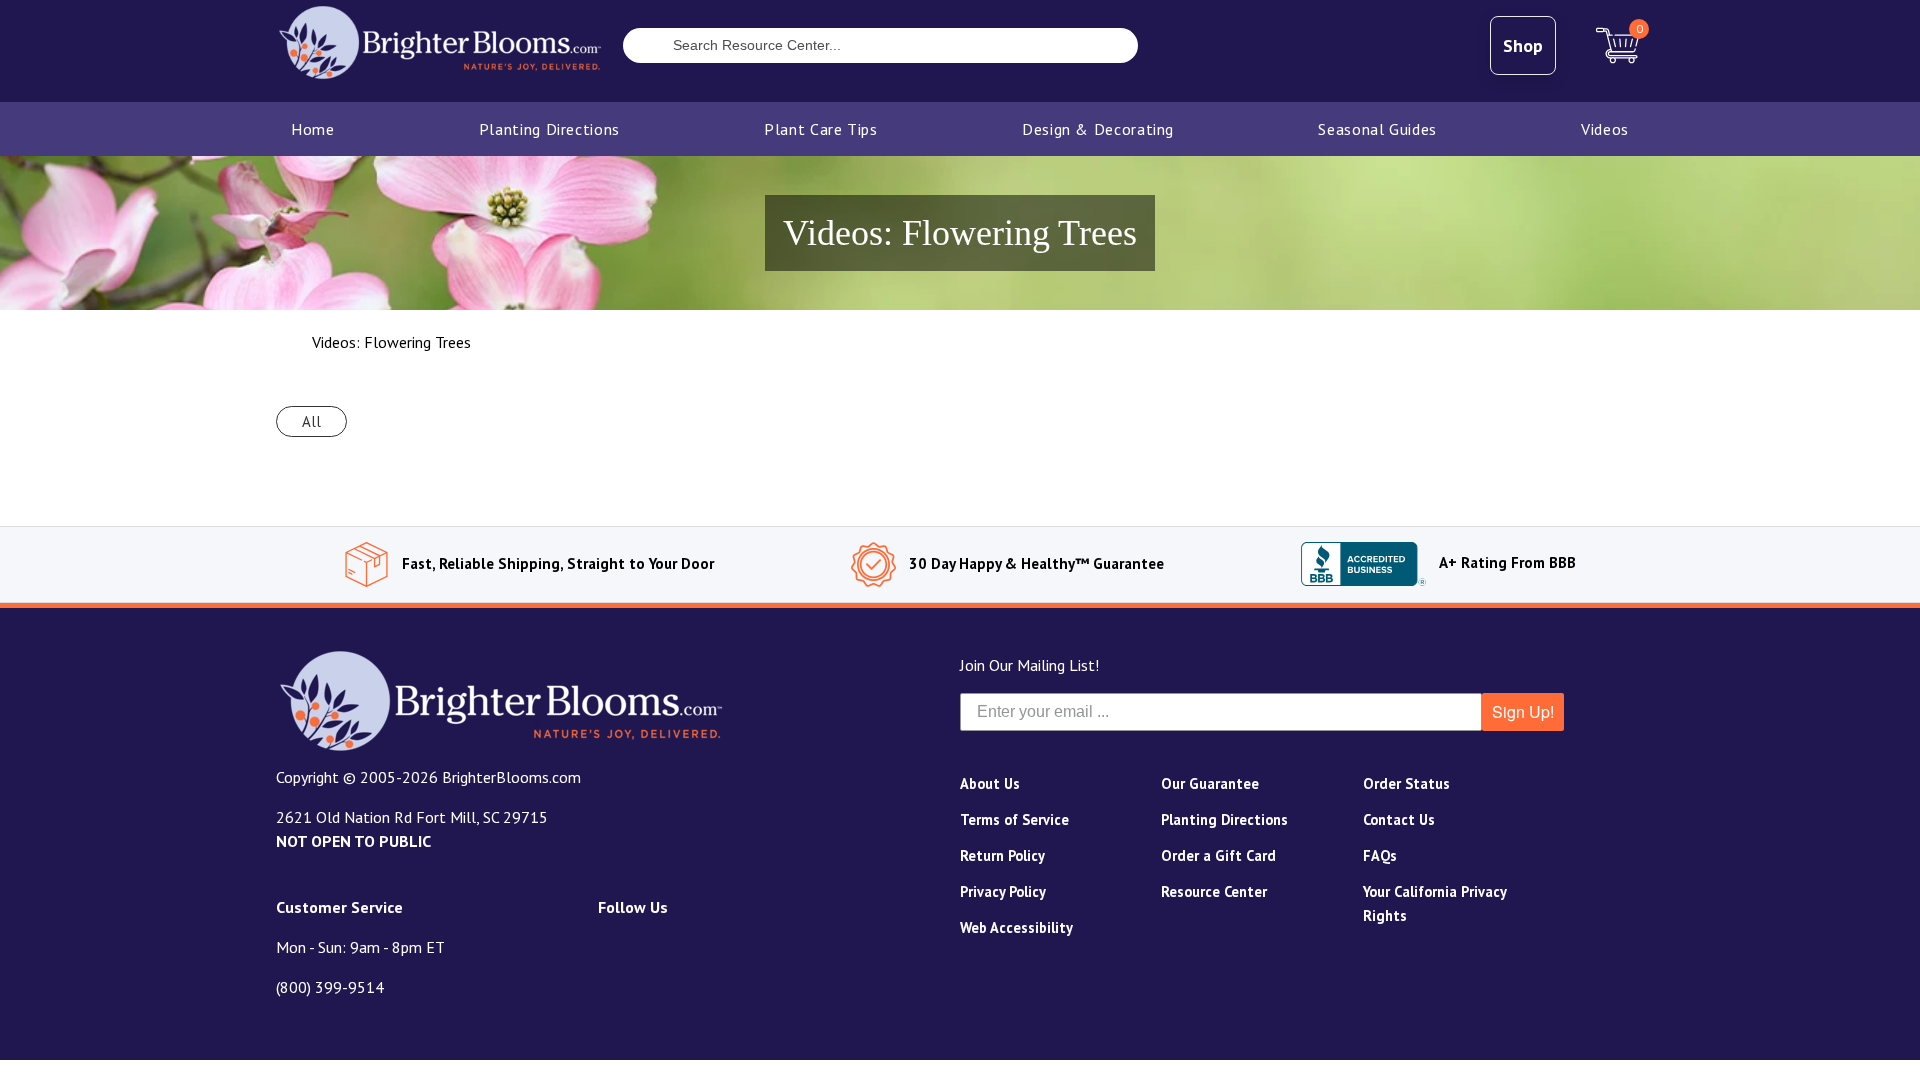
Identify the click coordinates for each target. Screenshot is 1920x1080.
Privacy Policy (1003, 891)
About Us (990, 783)
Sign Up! (1523, 711)
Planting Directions (549, 129)
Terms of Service (1014, 819)
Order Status (1406, 783)
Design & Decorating (1098, 129)
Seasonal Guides (1377, 129)
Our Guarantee (1210, 783)
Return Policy (1002, 855)
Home (313, 129)
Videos (1605, 129)
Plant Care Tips (821, 129)
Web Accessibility (1016, 927)
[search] (638, 48)
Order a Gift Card (1218, 855)
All (311, 421)
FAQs (1380, 855)
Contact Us (1399, 819)
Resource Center (1214, 891)
